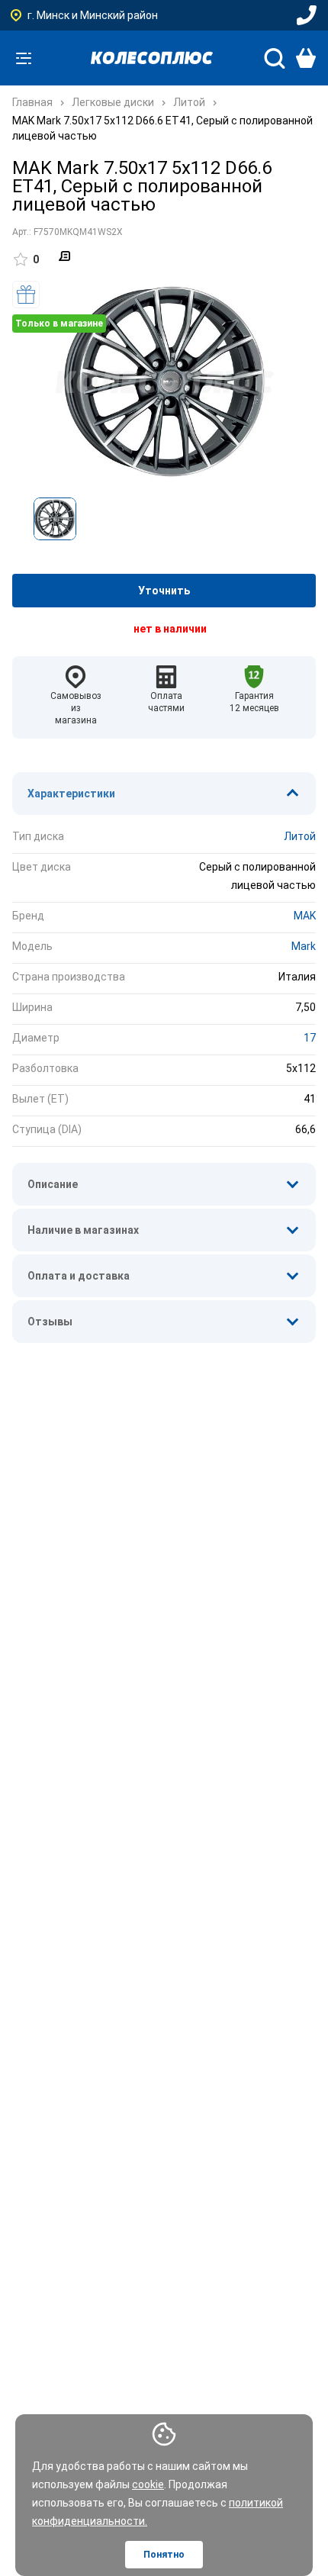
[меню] (24, 58)
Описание (53, 1184)
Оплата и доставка (79, 1276)
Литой (300, 836)
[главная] (152, 58)
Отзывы (50, 1322)
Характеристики (71, 794)
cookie (148, 2484)
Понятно (164, 2555)
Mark (304, 946)
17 (310, 1038)
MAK (305, 916)
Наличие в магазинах (83, 1230)
